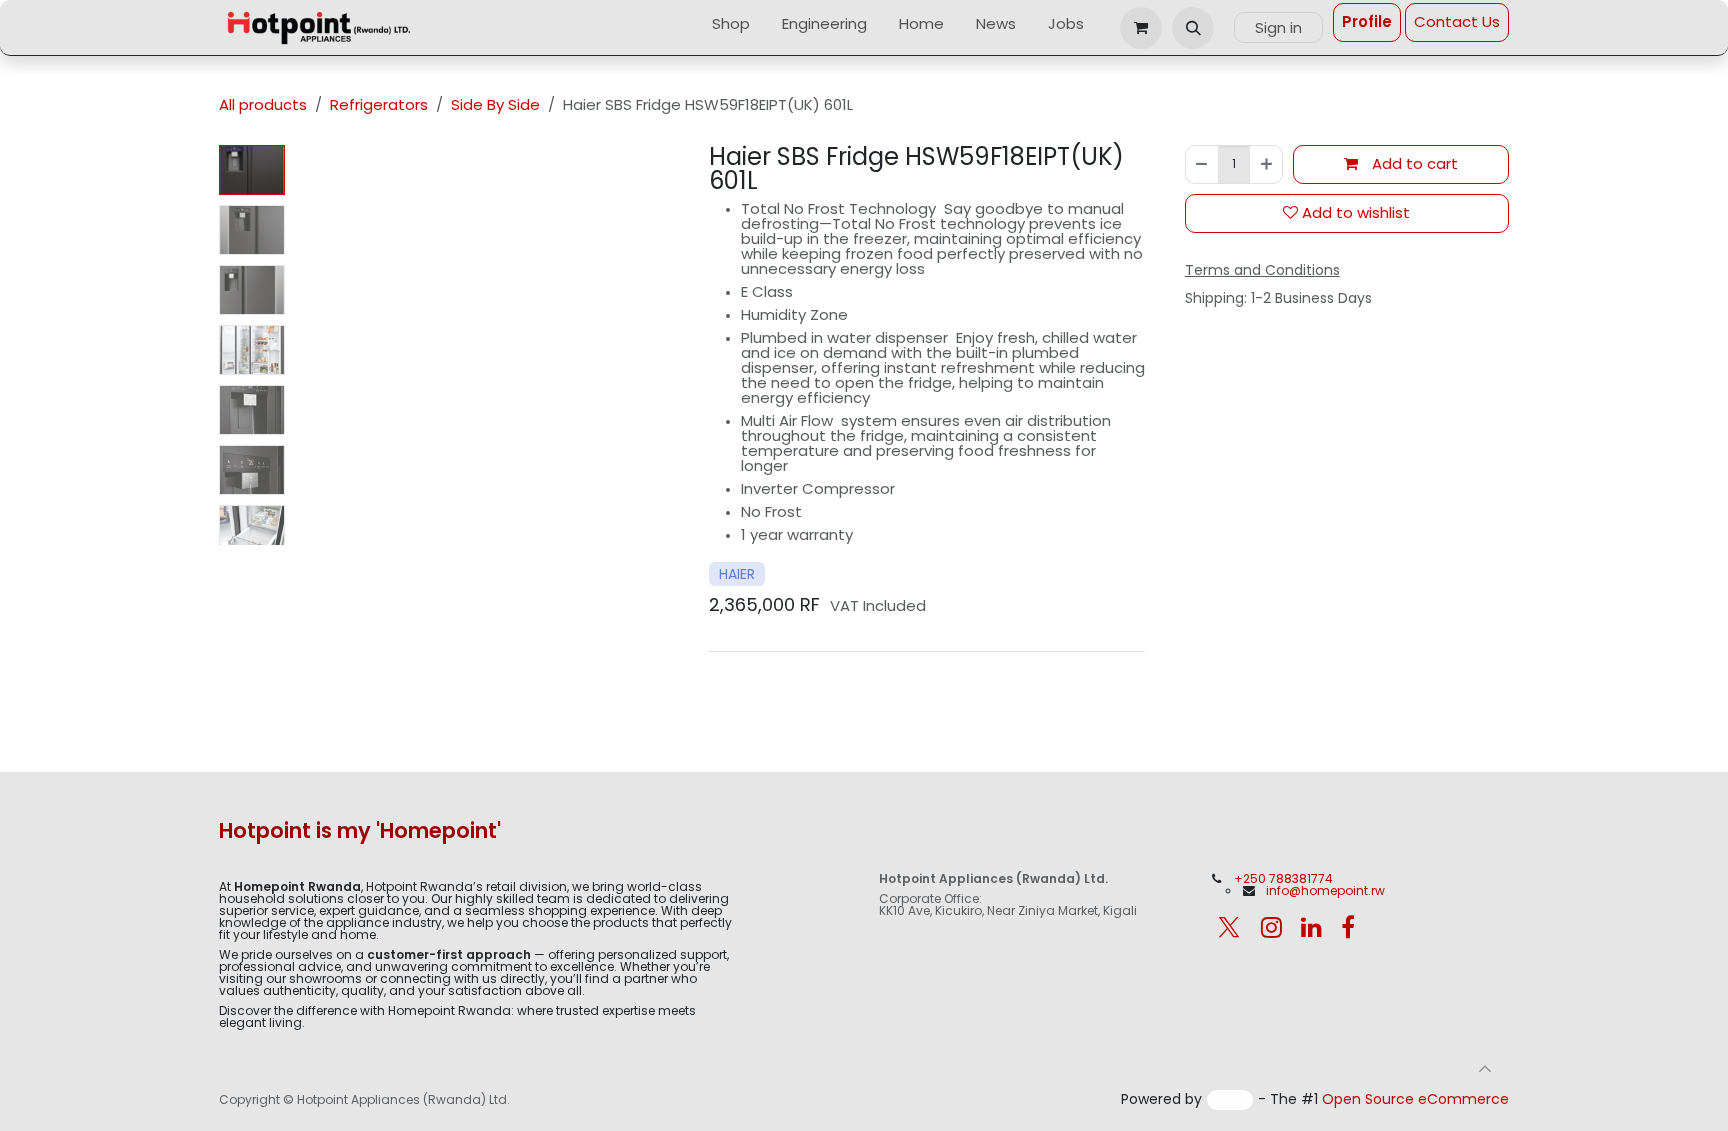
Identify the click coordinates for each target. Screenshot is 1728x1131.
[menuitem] (731, 27)
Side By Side (495, 104)
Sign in (1278, 27)
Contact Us (1457, 21)
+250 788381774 (1285, 878)
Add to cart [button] (1413, 163)
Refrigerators (379, 104)
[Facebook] (1348, 927)
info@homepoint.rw (1325, 890)
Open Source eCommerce (1415, 1099)
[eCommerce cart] (1141, 28)
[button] (1193, 28)
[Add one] (1265, 164)
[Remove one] (1202, 164)
